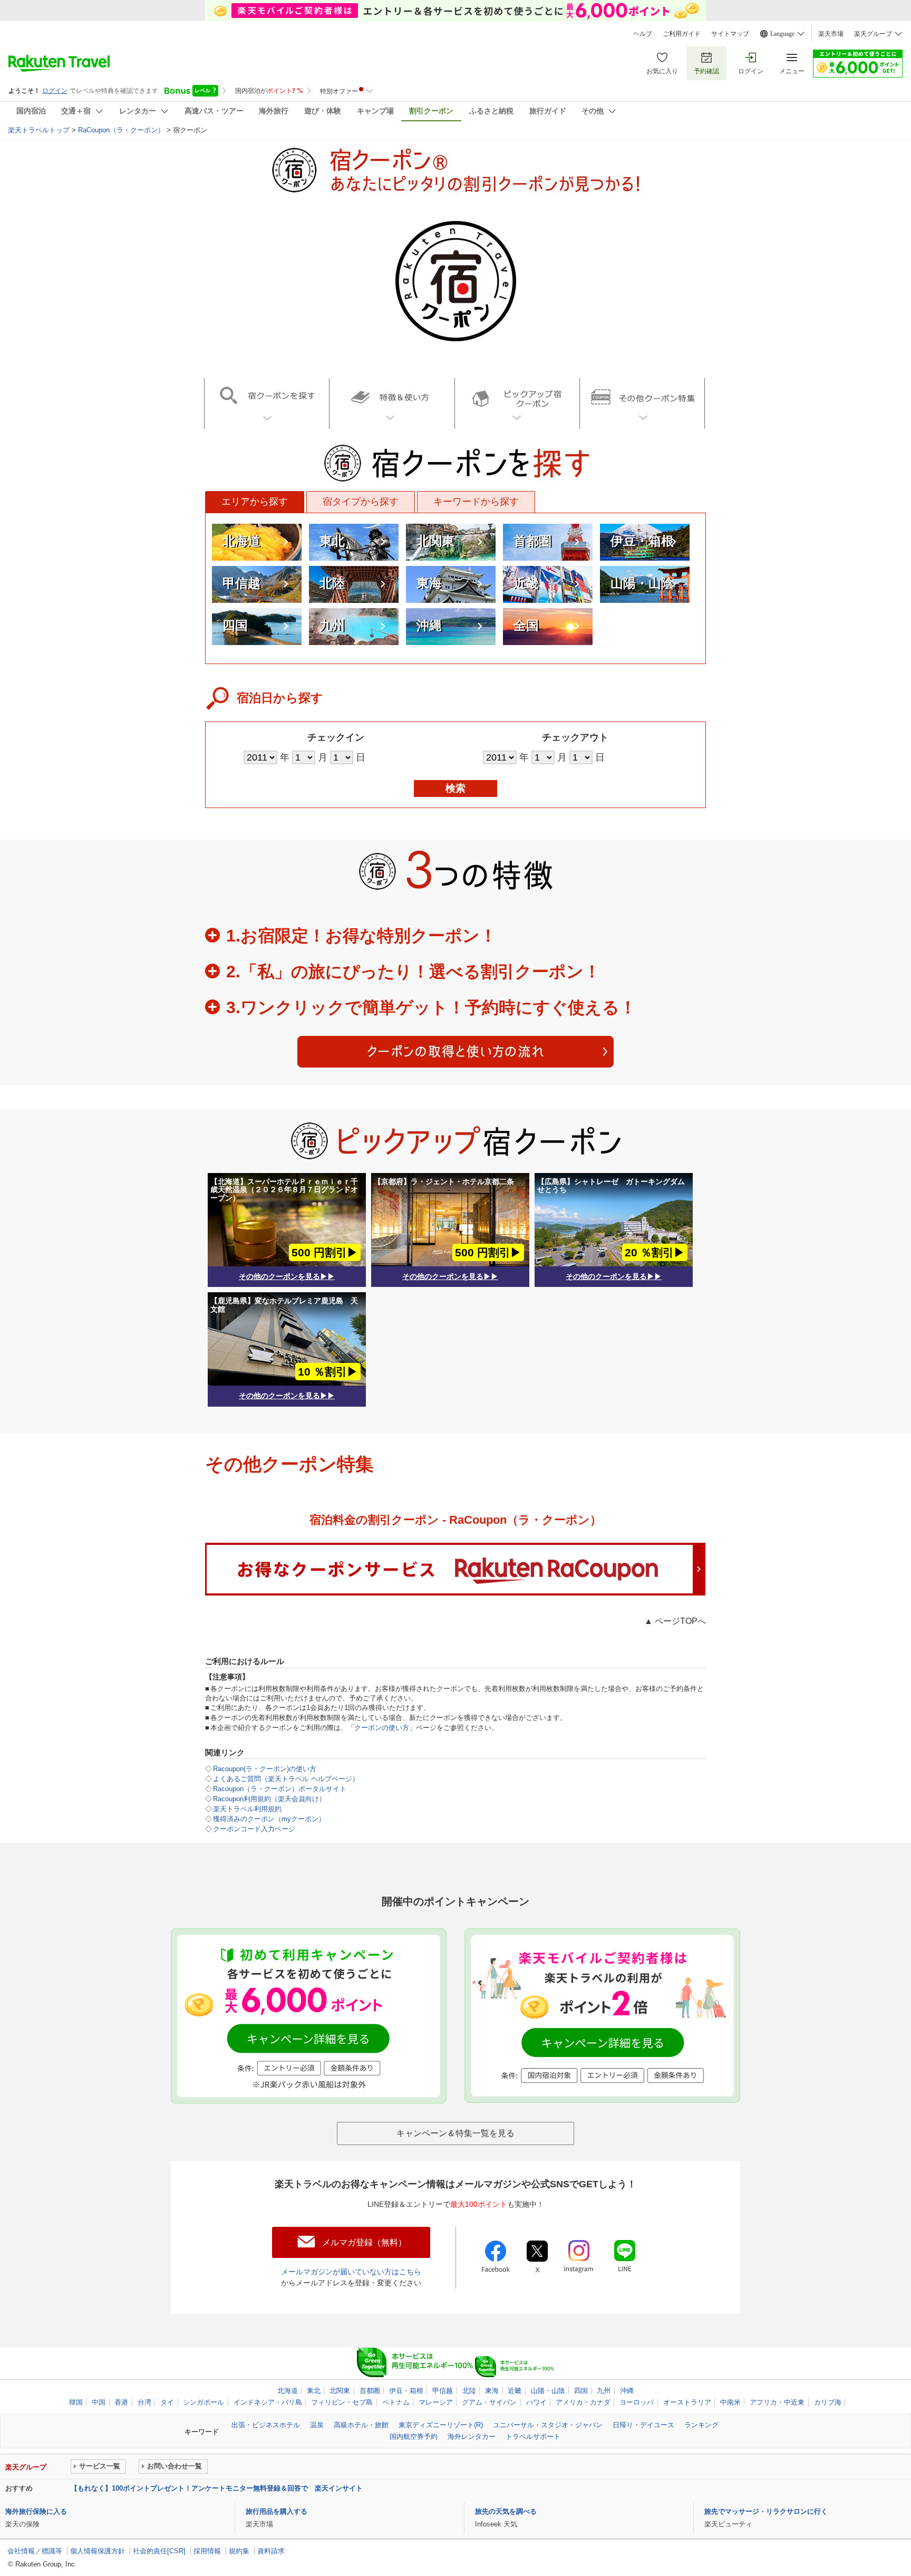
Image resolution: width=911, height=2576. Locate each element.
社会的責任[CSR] (159, 2551)
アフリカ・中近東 (777, 2402)
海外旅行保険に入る (36, 2511)
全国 (526, 625)
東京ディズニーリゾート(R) (441, 2425)
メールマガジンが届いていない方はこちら (351, 2272)
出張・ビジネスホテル (266, 2425)
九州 (332, 625)
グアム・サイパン (489, 2402)
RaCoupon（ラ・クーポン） (121, 130)
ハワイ (536, 2402)
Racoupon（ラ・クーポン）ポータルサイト (280, 1789)
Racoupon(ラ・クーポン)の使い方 (265, 1769)
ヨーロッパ (637, 2402)
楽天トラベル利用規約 (247, 1809)
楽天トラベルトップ (39, 130)
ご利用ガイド (682, 34)
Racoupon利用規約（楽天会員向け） (269, 1799)
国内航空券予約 (414, 2436)
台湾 (144, 2402)
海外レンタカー (472, 2436)
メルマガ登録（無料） (364, 2242)
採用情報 (207, 2551)
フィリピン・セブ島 (342, 2402)
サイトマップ (730, 34)
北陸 (332, 583)
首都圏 (532, 541)
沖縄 (429, 625)
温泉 (317, 2425)
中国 (99, 2402)
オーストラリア (687, 2402)
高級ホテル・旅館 (361, 2425)
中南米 (730, 2402)
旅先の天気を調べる (506, 2511)
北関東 (435, 541)
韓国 (76, 2402)
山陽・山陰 (642, 583)
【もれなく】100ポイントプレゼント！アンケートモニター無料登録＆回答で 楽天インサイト (217, 2488)
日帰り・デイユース (643, 2425)
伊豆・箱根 (642, 541)
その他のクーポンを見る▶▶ (287, 1276)
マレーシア (436, 2402)
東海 (429, 583)
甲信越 (241, 583)
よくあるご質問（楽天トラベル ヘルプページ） (286, 1779)
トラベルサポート (533, 2436)
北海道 (241, 541)
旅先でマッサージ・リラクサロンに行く (766, 2511)
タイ (167, 2402)
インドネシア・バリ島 (268, 2402)
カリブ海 (828, 2402)
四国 (235, 625)
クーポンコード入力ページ (254, 1829)
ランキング (701, 2425)
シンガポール (203, 2402)
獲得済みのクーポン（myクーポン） (269, 1819)
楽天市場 (831, 34)
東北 (332, 541)
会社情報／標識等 (35, 2551)
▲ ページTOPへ (675, 1621)
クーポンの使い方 (382, 1728)
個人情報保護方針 (98, 2551)
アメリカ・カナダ (583, 2402)
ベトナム (396, 2402)
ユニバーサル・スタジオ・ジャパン (548, 2425)
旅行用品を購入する (277, 2511)
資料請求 (271, 2551)
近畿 (526, 583)
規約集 (239, 2551)
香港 (121, 2402)
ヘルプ (643, 34)
